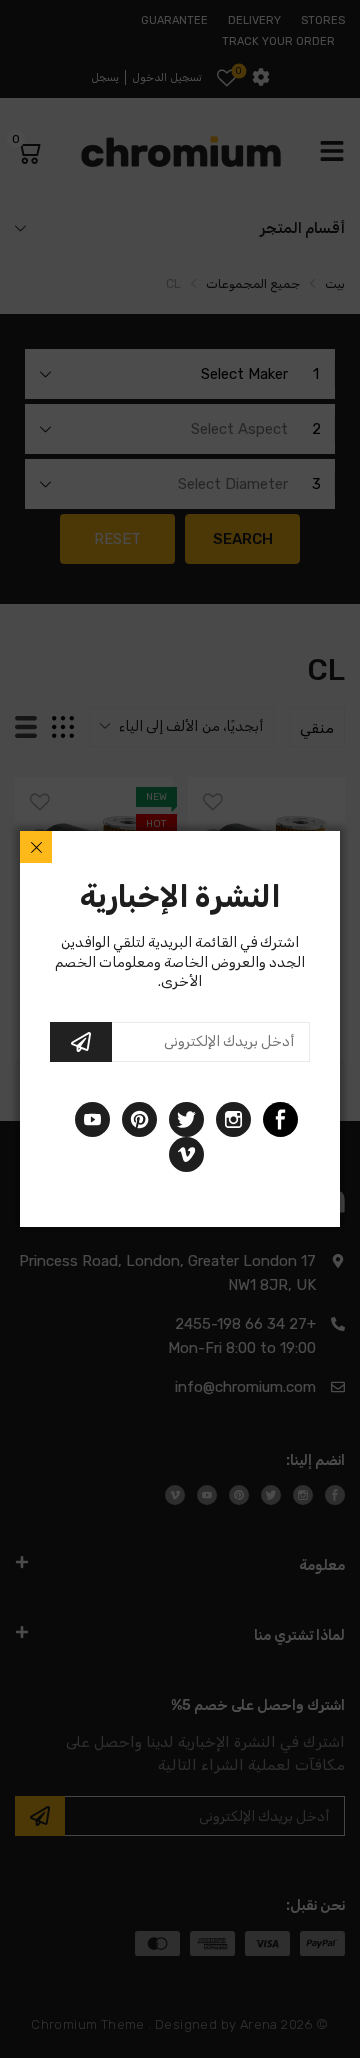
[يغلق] (36, 847)
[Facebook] (280, 1119)
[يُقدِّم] (81, 1042)
